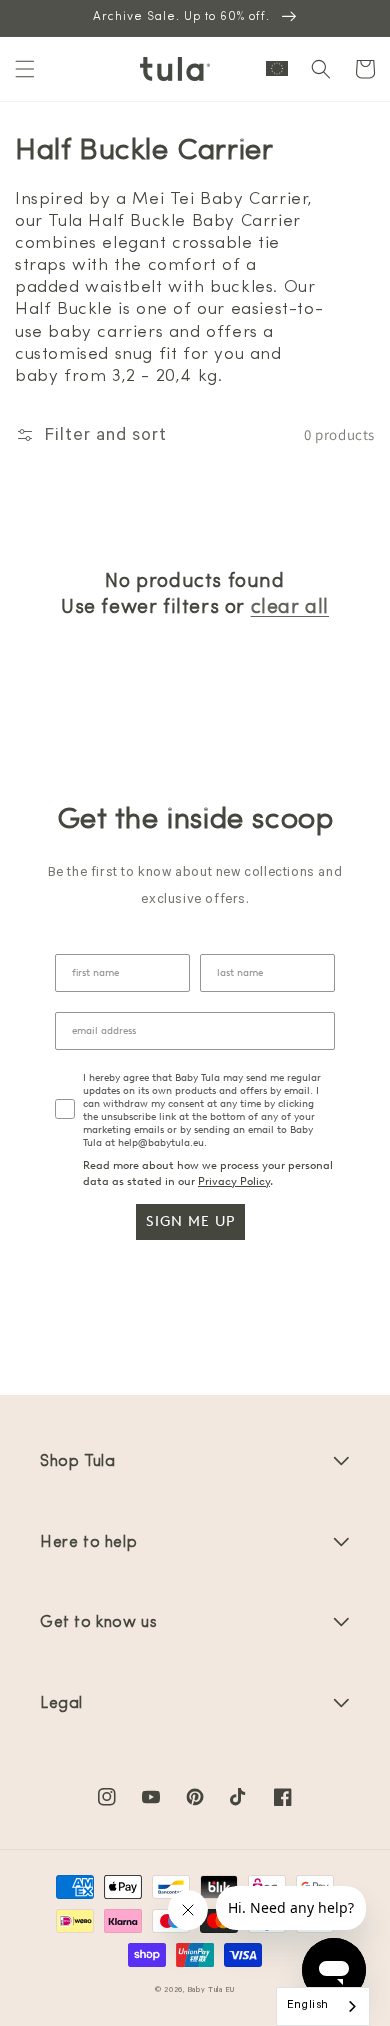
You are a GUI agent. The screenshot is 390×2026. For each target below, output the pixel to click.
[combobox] (323, 2006)
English (308, 2006)
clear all (290, 608)
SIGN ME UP (190, 1221)
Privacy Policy (234, 1181)
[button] (25, 69)
